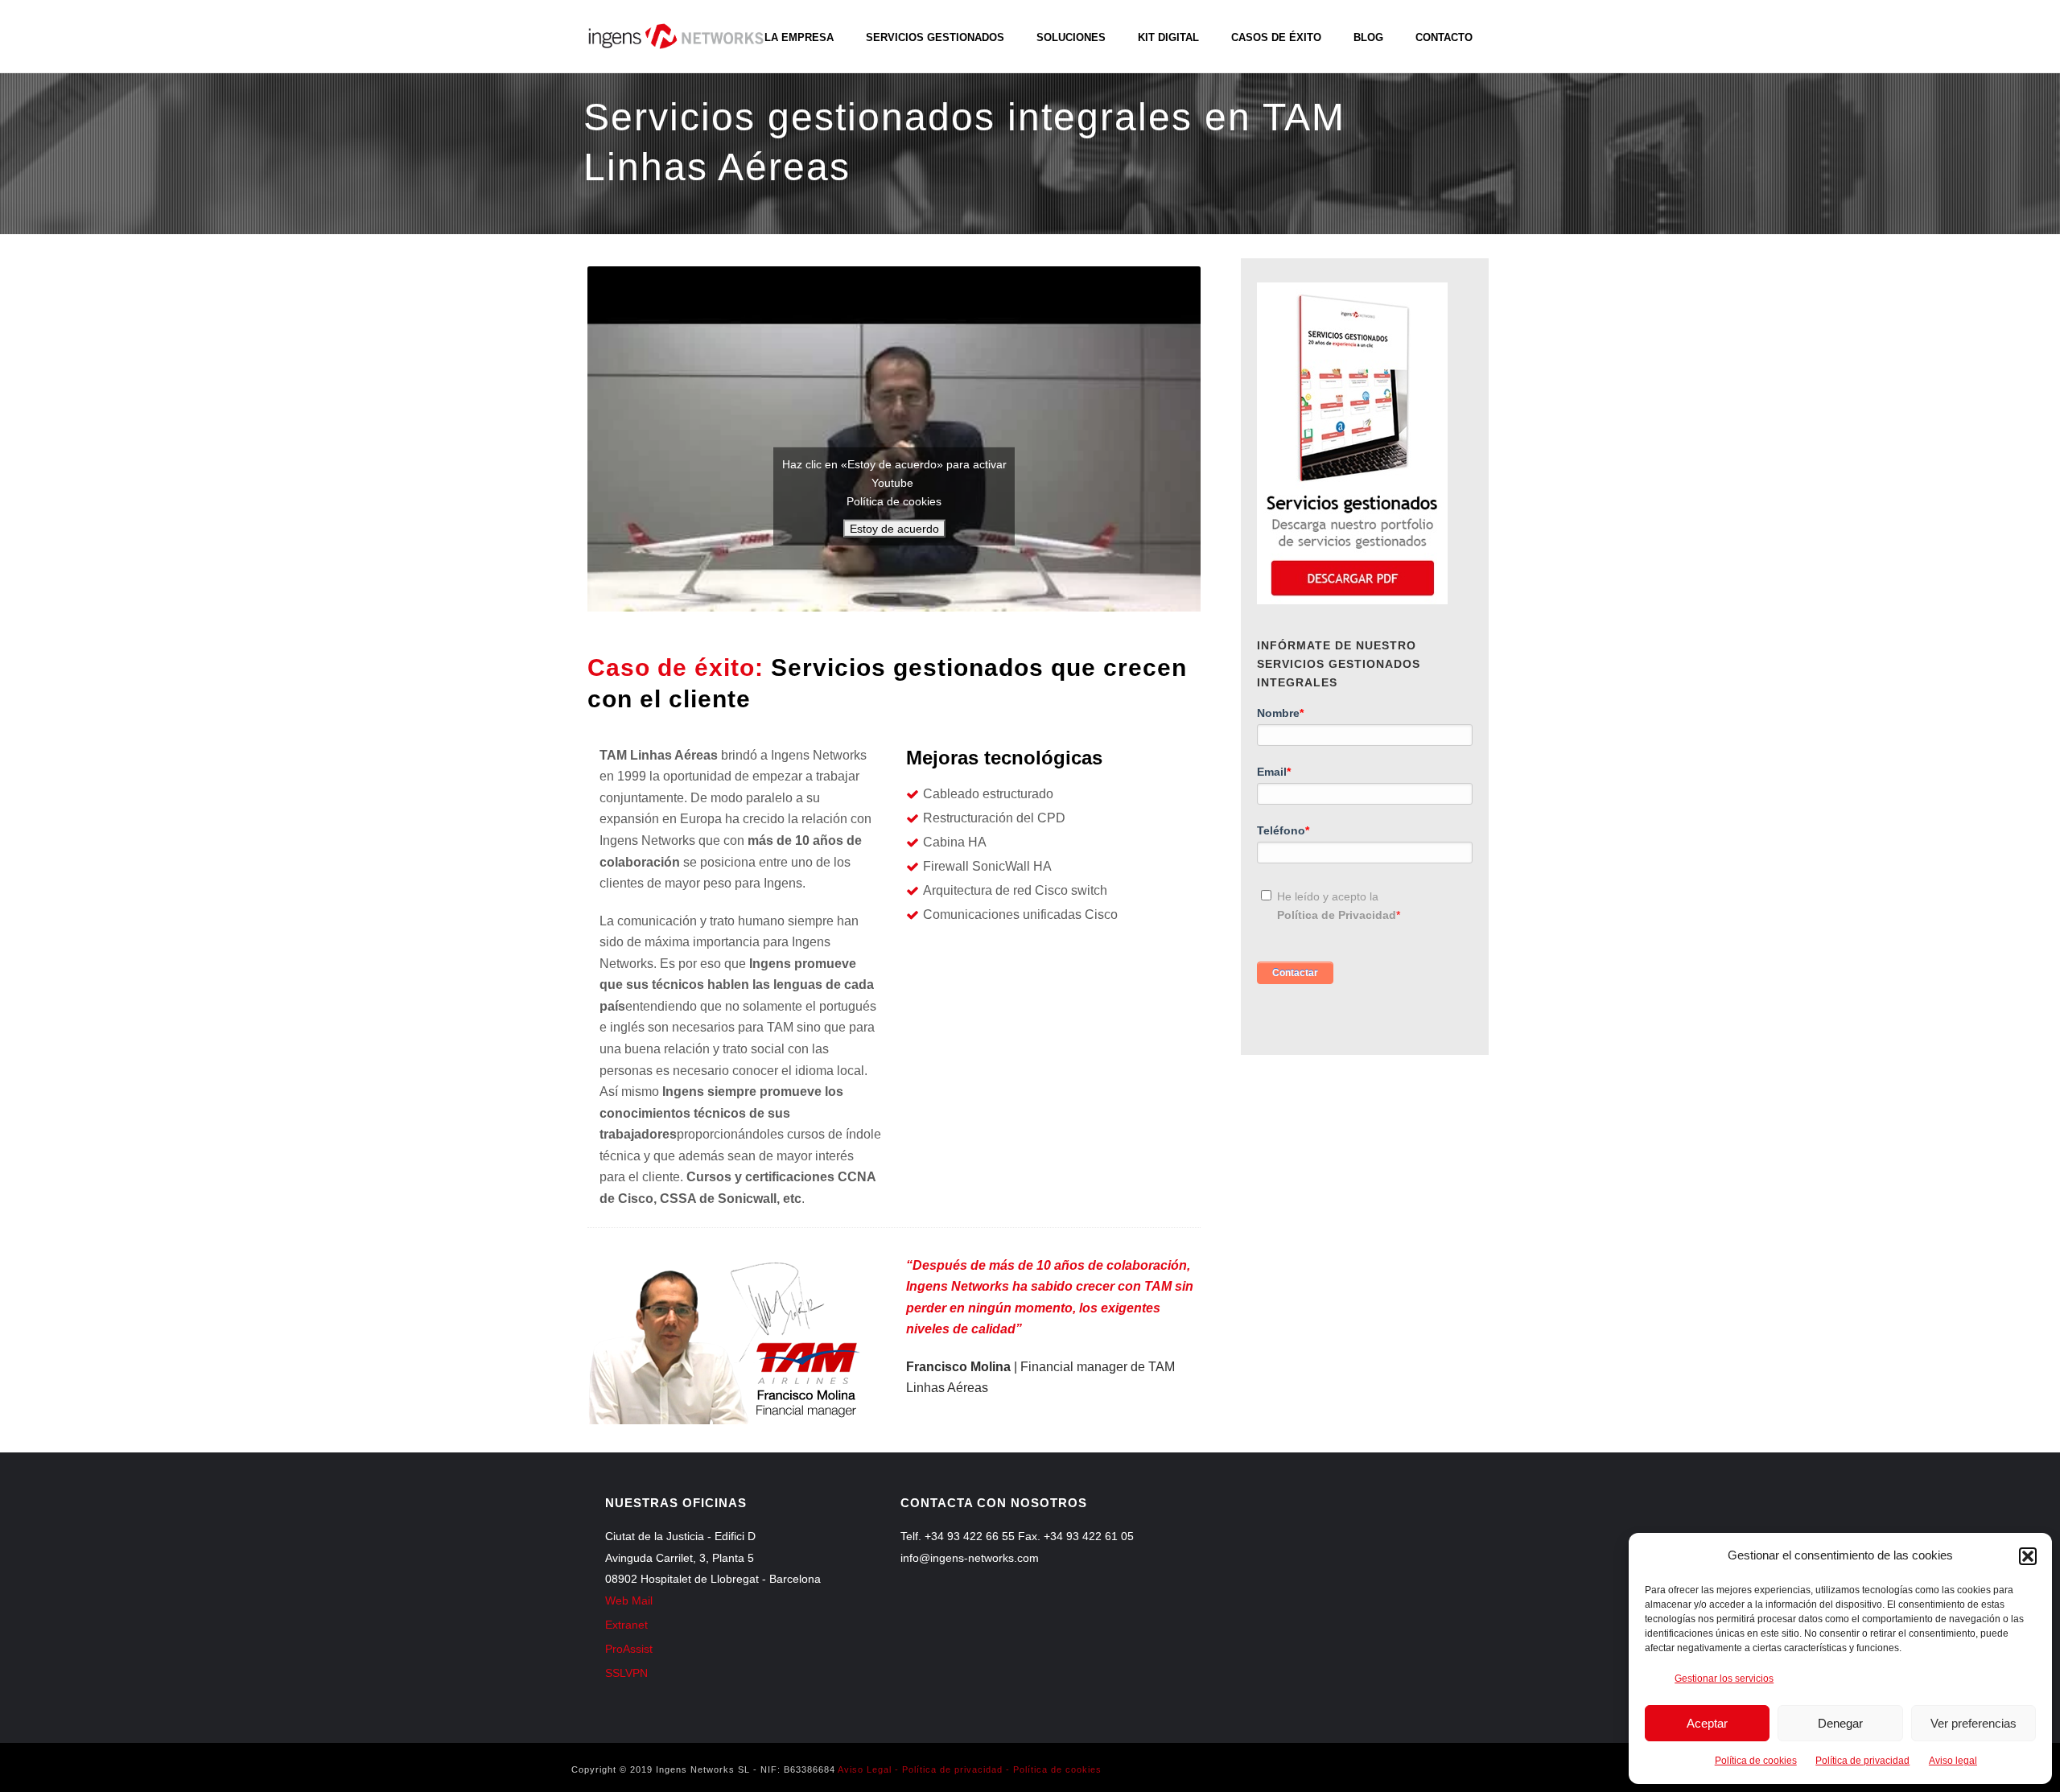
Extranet (626, 1625)
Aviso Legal (865, 1769)
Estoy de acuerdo (894, 529)
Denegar (1840, 1723)
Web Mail (629, 1600)
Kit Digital (1168, 37)
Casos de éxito (1276, 37)
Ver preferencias (1973, 1723)
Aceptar (1707, 1723)
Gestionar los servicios (1724, 1679)
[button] (2028, 1556)
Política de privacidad (1862, 1761)
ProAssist (629, 1649)
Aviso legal (1953, 1761)
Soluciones (1071, 37)
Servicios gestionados (935, 37)
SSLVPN (626, 1673)
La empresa (799, 37)
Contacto (1444, 37)
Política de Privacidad (1337, 915)
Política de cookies (1756, 1761)
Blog (1368, 37)
